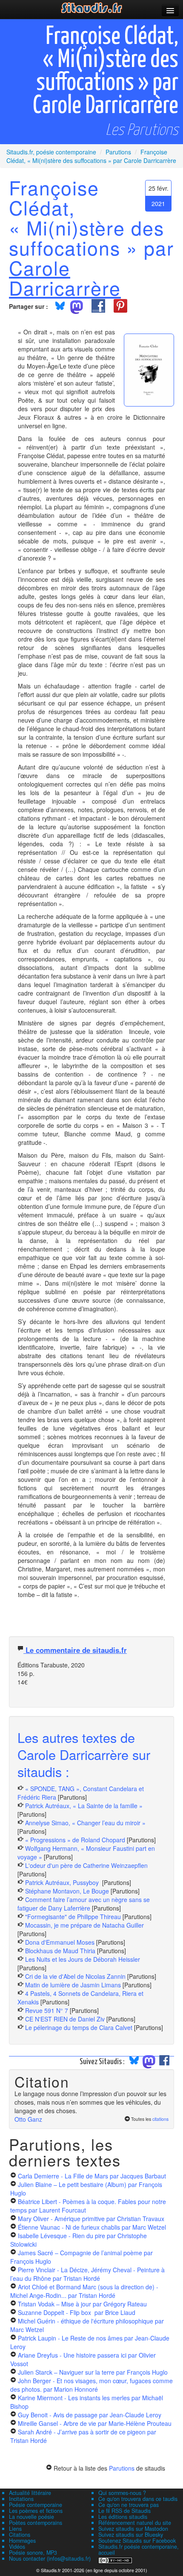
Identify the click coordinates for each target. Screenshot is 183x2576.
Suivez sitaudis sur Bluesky (131, 2535)
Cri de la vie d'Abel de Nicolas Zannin (75, 1976)
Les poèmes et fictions (36, 2511)
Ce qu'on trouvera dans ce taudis (138, 2499)
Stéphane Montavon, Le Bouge (67, 1891)
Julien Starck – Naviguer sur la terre (93, 2372)
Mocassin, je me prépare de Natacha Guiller (84, 1925)
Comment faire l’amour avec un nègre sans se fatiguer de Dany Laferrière (84, 1904)
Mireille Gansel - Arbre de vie (95, 2423)
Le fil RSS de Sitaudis (124, 2511)
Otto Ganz (28, 2119)
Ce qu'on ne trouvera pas (129, 2505)
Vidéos (17, 2547)
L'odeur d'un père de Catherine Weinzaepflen (86, 1865)
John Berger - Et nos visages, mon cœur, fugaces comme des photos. (91, 2385)
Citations (20, 2535)
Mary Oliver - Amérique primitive (91, 2219)
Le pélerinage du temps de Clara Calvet (79, 2027)
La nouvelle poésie (31, 2517)
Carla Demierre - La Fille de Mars (92, 2176)
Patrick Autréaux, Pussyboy (63, 1882)
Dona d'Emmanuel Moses (60, 1942)
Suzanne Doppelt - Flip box (77, 2312)
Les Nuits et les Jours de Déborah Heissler (83, 1959)
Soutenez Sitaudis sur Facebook (137, 2541)
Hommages (22, 2541)
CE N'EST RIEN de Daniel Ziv (65, 2019)
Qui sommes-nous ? (122, 2493)
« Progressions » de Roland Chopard (75, 1840)
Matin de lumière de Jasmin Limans (73, 1985)
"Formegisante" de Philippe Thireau (73, 1917)
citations (160, 2119)
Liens (15, 2529)
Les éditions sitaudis (123, 2517)
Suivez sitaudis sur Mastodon (133, 2529)
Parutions (122, 2468)
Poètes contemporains (36, 2523)
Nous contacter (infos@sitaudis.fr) (50, 2559)
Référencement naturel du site (135, 2523)
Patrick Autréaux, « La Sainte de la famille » (84, 1806)
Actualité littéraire (30, 2493)
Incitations (21, 2499)
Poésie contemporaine (36, 2505)
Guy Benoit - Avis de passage (90, 2415)
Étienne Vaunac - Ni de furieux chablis (92, 2227)
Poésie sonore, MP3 (33, 2553)
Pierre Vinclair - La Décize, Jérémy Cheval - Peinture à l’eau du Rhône (87, 2274)
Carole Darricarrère (65, 277)
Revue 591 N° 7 (47, 2010)
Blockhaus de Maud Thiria (61, 1951)
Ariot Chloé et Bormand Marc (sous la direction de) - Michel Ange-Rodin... (84, 2291)
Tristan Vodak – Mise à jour (82, 2304)
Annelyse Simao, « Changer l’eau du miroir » (85, 1823)
